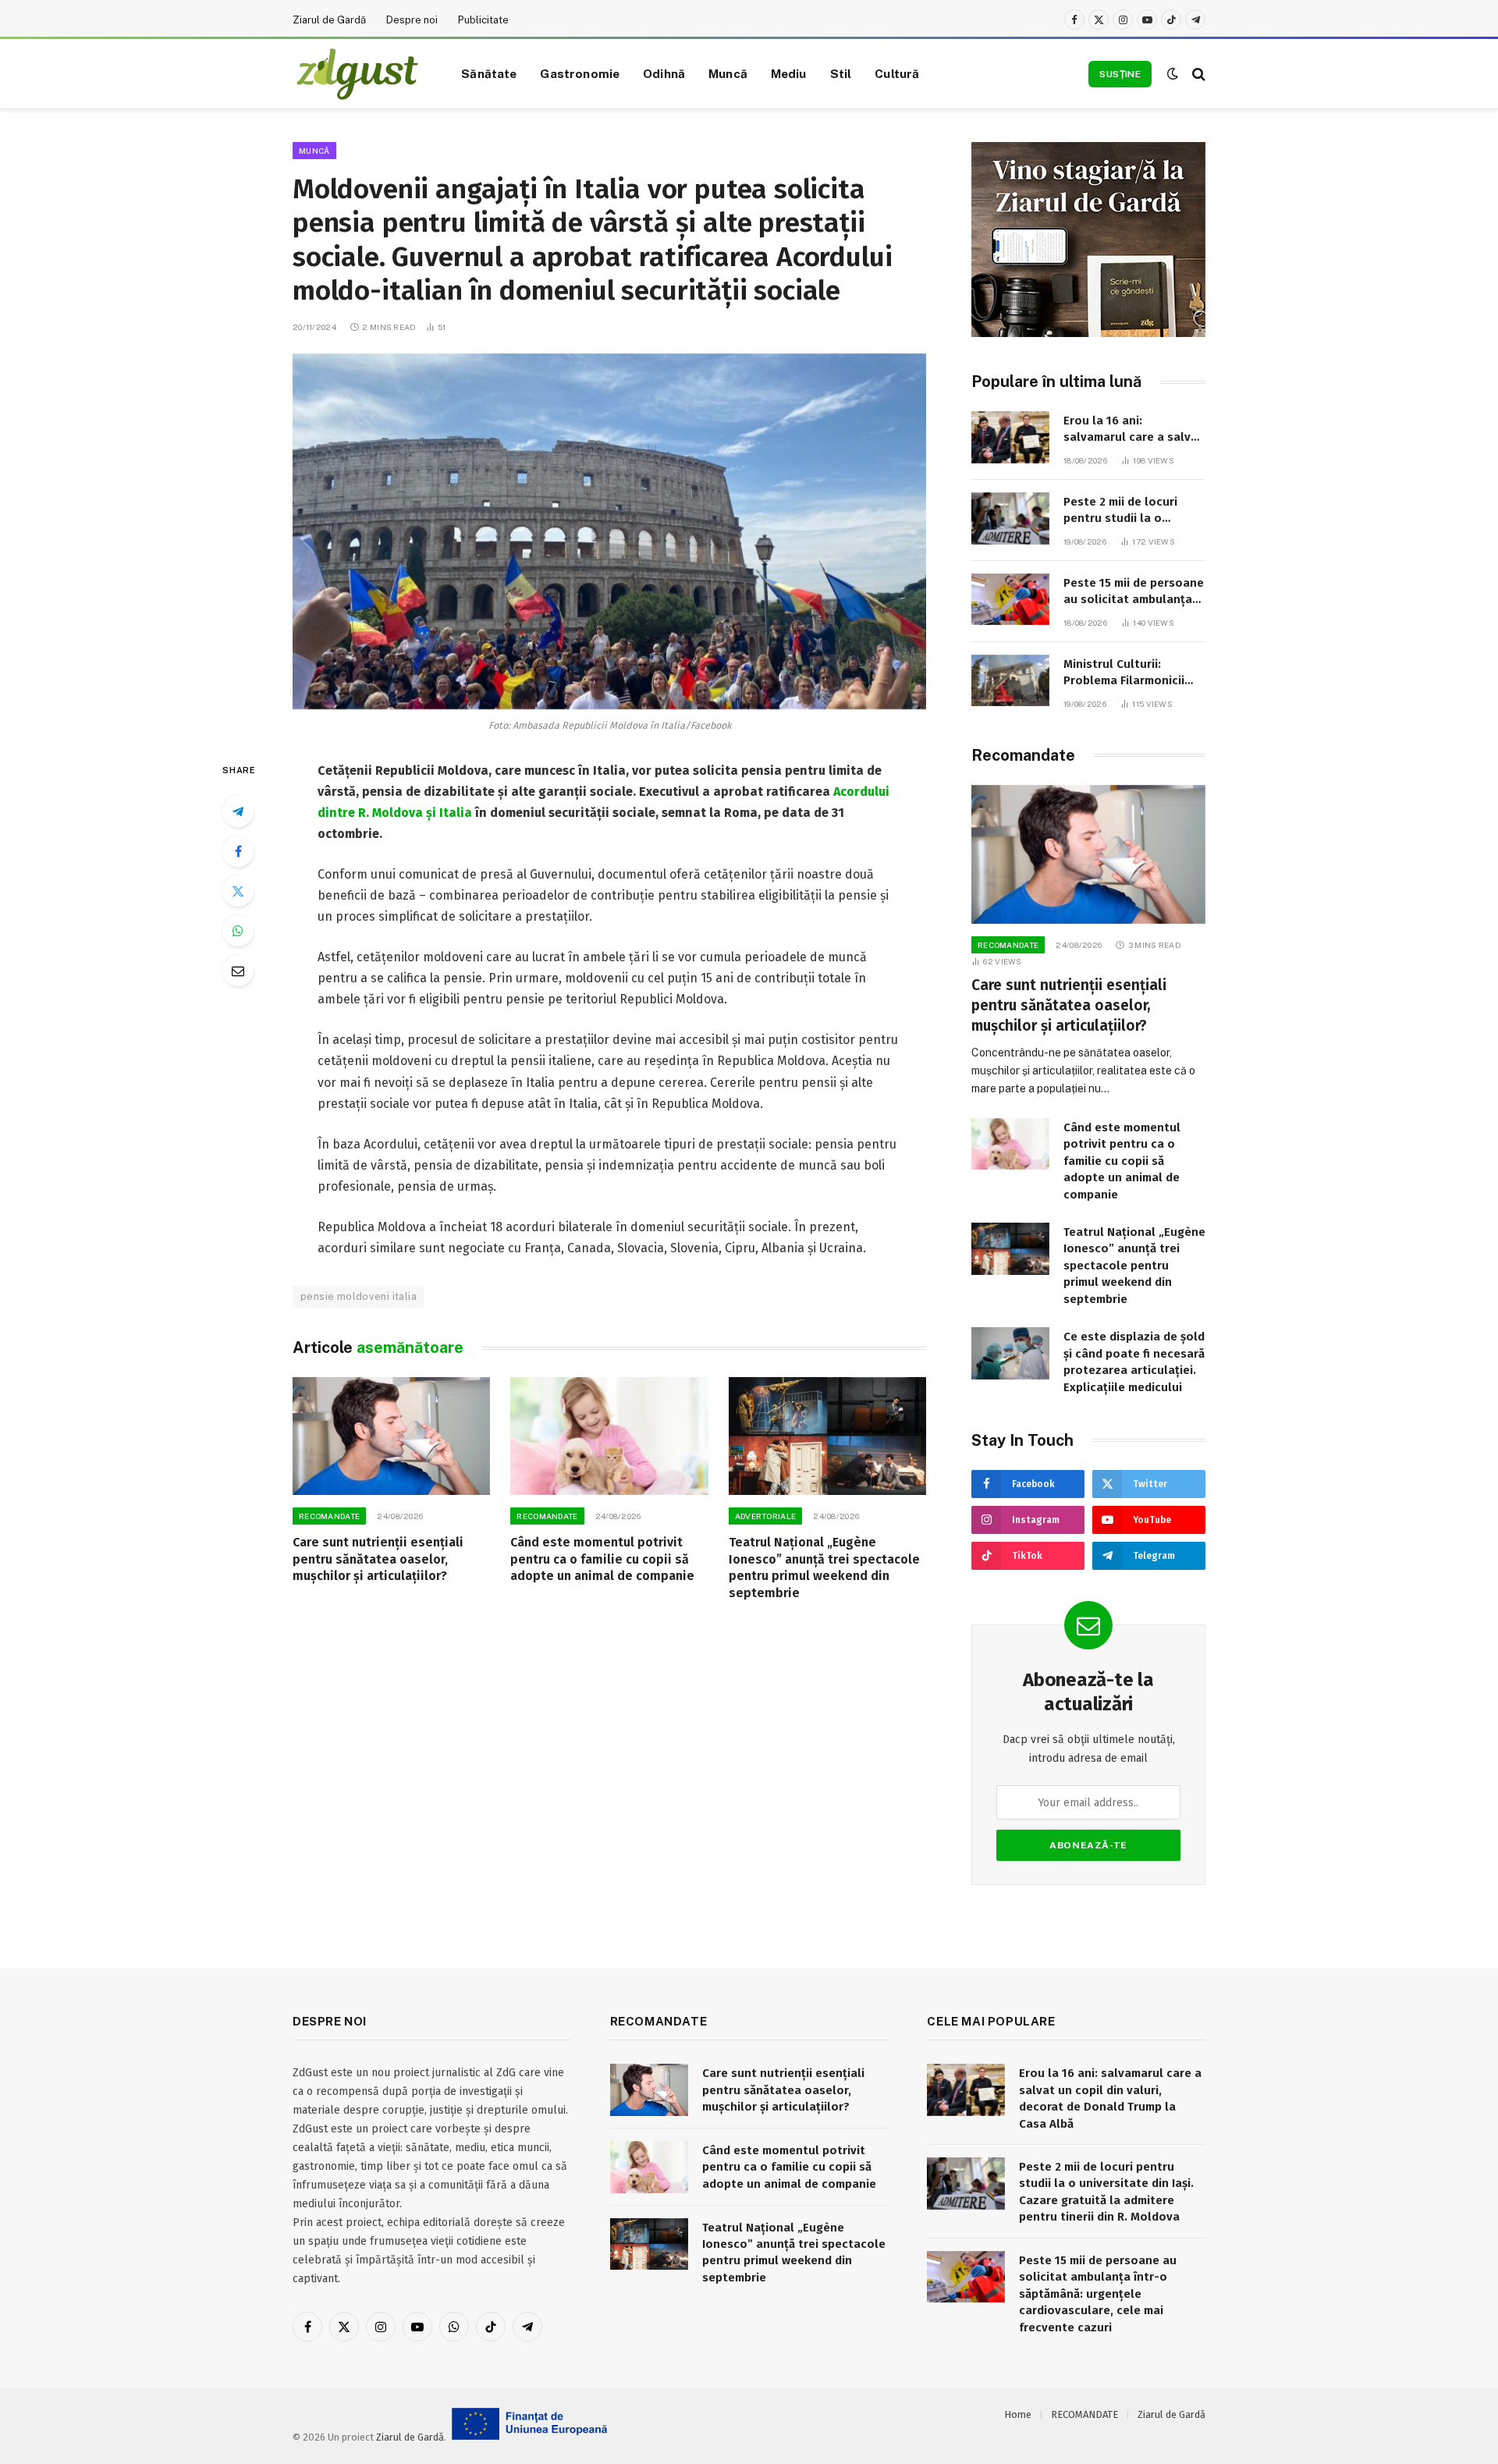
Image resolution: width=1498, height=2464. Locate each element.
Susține (1120, 74)
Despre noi (412, 20)
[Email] (238, 971)
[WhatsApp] (238, 931)
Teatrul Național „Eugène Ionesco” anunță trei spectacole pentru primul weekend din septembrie (824, 1568)
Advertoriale (766, 1516)
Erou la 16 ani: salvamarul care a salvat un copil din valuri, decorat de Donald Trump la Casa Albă (1133, 430)
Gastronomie (580, 73)
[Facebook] (238, 851)
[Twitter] (238, 891)
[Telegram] (238, 811)
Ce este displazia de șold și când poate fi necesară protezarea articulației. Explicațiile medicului (1134, 1362)
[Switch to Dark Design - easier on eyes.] (1173, 74)
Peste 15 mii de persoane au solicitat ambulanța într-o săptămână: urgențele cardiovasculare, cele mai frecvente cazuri (1134, 592)
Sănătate (489, 73)
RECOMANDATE (329, 1516)
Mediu (789, 73)
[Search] (1197, 74)
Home (1018, 2414)
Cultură (897, 73)
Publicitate (483, 20)
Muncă (728, 73)
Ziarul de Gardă (329, 20)
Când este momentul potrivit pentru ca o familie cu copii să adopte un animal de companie (602, 1559)
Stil (841, 73)
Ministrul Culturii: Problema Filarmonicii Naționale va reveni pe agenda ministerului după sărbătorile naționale (1127, 673)
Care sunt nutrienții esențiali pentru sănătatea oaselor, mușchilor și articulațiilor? (378, 1559)
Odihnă (664, 73)
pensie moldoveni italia (359, 1296)
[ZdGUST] (357, 74)
